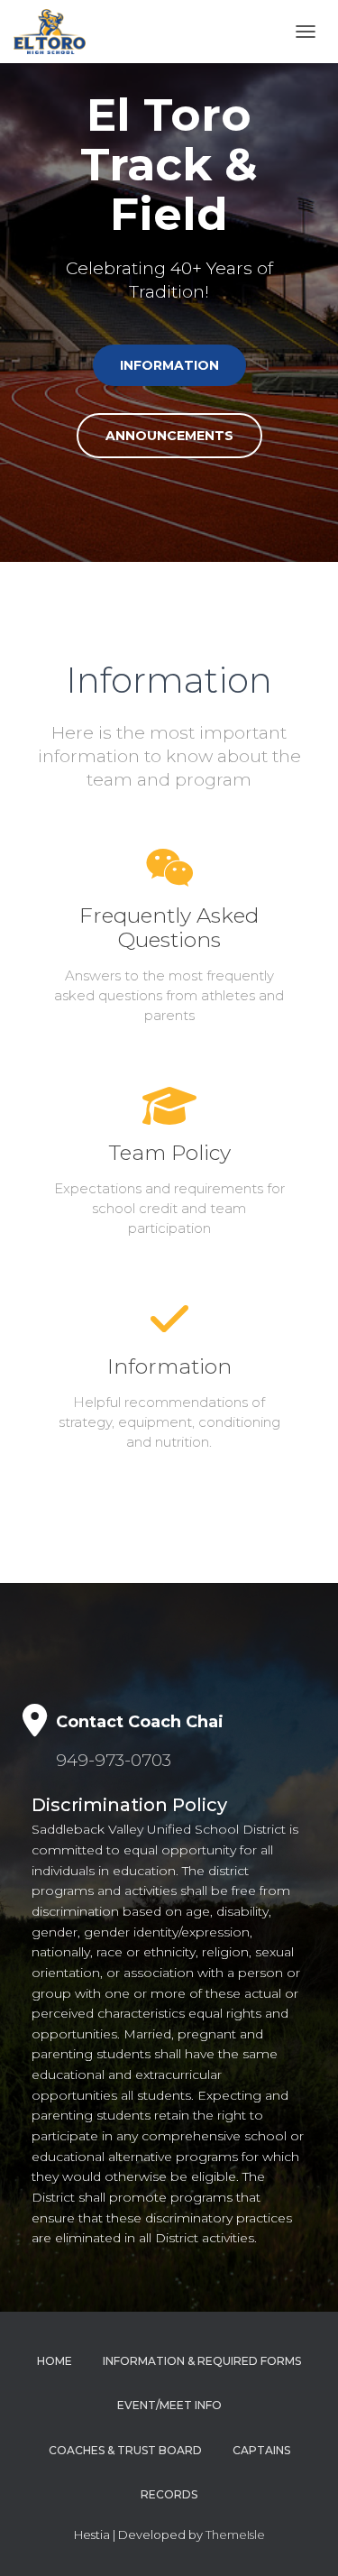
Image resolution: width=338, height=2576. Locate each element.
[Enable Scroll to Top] (302, 2540)
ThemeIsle (235, 2535)
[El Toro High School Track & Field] (56, 32)
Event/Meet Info (169, 2405)
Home (55, 2361)
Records (169, 2494)
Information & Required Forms (202, 2361)
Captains (261, 2450)
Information (169, 365)
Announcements (169, 436)
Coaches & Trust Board (125, 2450)
